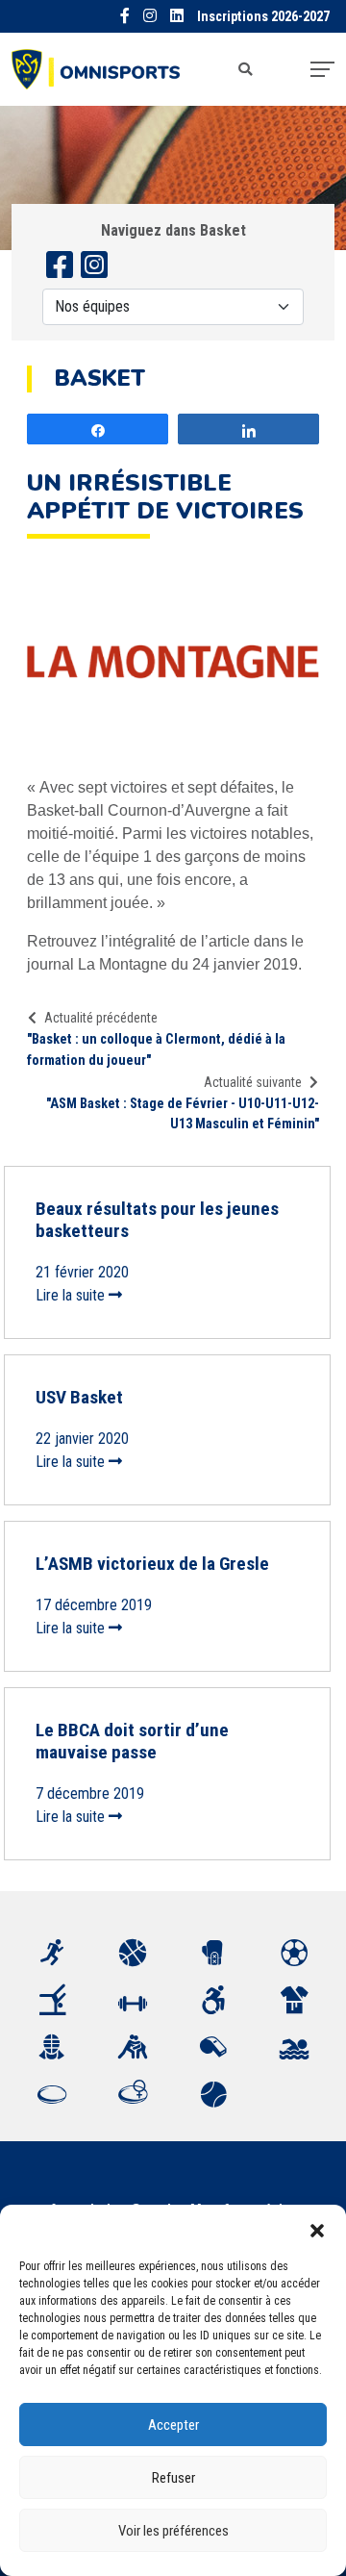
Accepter (173, 2425)
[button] (317, 2229)
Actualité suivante (253, 1082)
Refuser (173, 2478)
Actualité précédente (101, 1018)
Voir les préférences (173, 2531)
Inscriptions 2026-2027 (263, 17)
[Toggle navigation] (322, 69)
